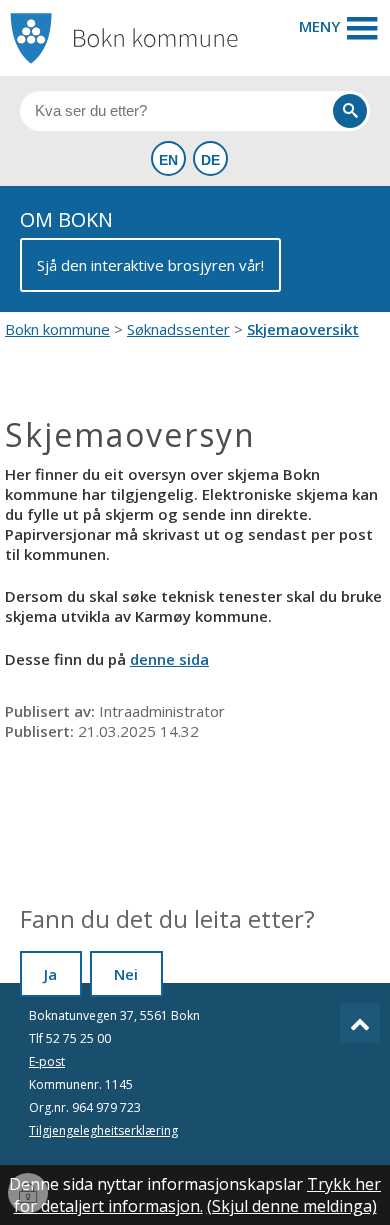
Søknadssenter (178, 329)
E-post (47, 1061)
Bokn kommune (57, 329)
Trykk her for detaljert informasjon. (198, 1195)
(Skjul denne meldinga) (292, 1206)
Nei (126, 974)
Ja (50, 974)
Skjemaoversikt (303, 329)
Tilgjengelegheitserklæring (103, 1130)
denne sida (169, 659)
